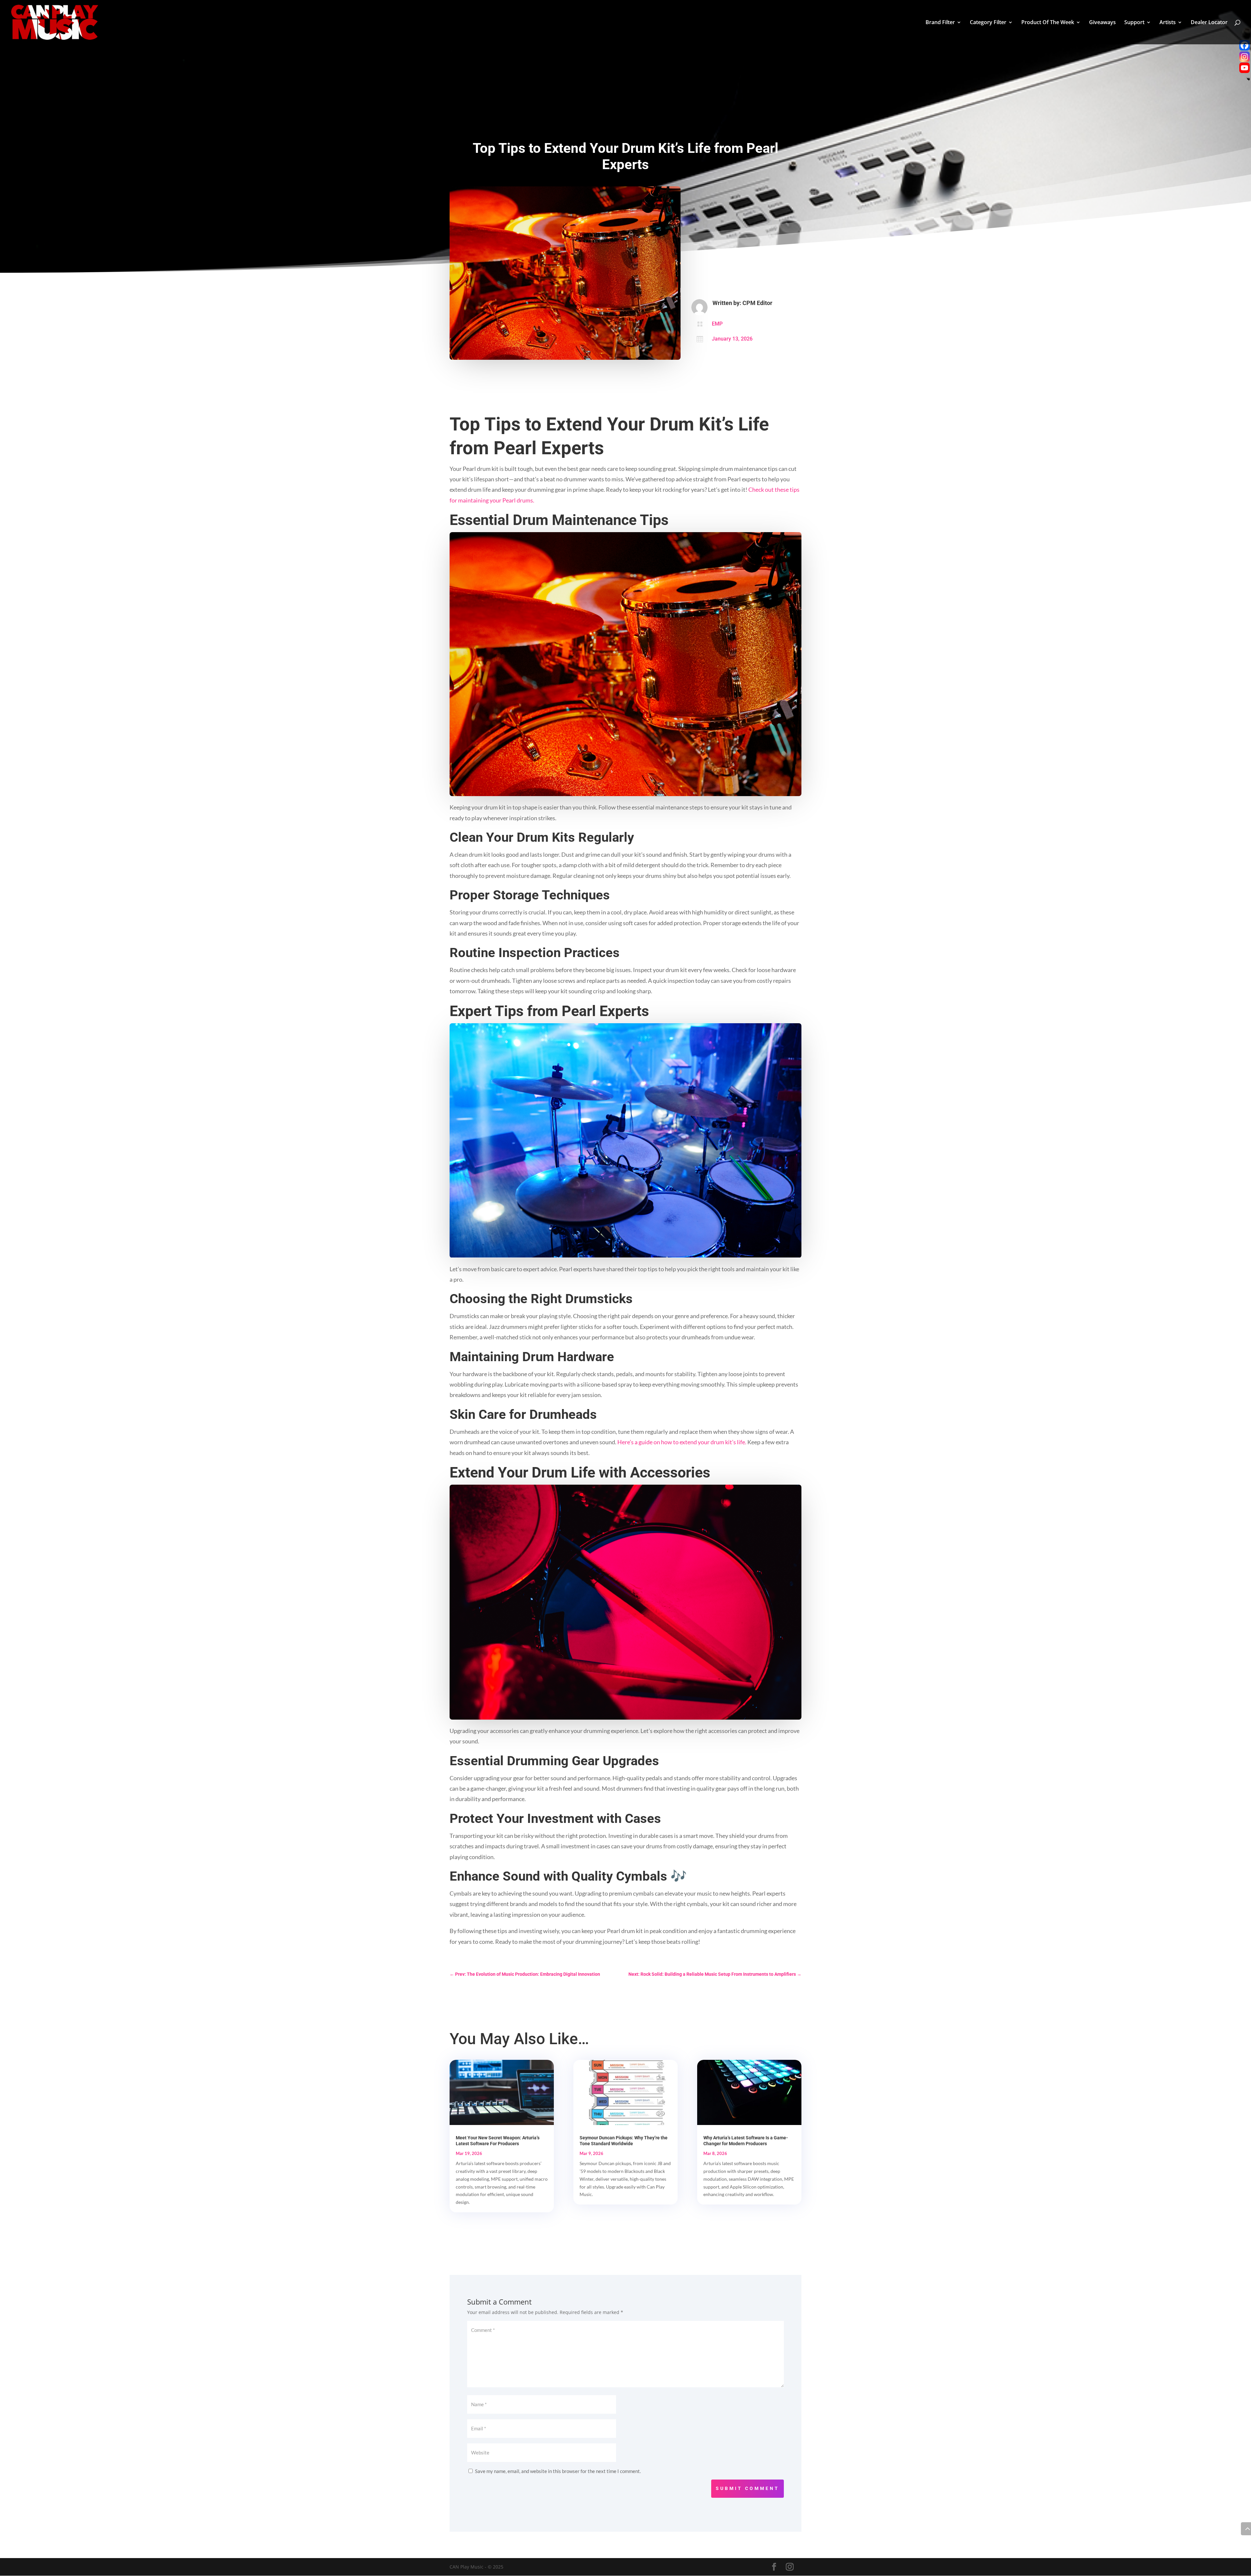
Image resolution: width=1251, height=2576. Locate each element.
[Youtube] (1244, 68)
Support (1134, 23)
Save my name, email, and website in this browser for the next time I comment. (558, 2471)
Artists (1168, 23)
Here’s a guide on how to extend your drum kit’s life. (682, 1442)
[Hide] (1248, 79)
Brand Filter (940, 23)
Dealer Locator (1209, 23)
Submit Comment (748, 2488)
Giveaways (1102, 23)
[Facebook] (1244, 45)
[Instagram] (1244, 57)
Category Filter (988, 23)
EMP (717, 324)
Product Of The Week (1048, 23)
